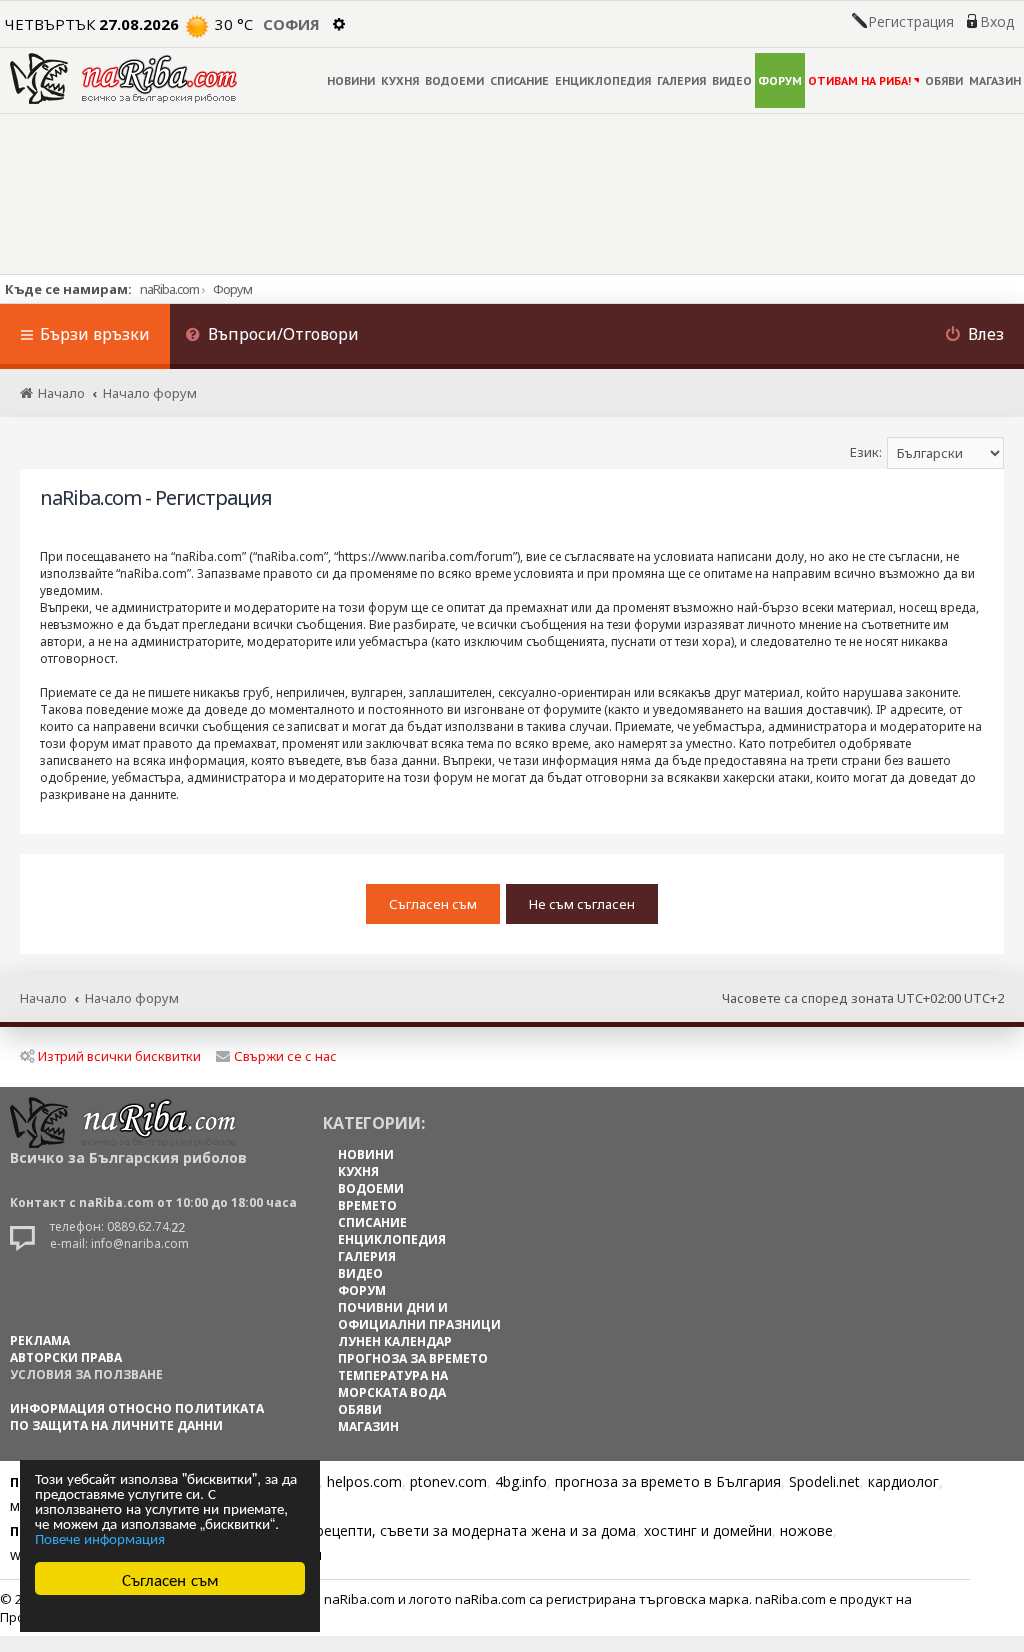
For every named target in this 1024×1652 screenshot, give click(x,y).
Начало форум (132, 998)
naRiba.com (169, 289)
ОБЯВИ (944, 80)
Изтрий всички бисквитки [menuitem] (119, 1056)
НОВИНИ (351, 80)
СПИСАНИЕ (519, 80)
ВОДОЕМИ (454, 80)
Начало (43, 998)
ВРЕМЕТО (367, 1205)
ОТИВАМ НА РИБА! (859, 80)
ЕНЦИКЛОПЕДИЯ (603, 80)
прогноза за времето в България (668, 1481)
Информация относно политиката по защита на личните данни (137, 1417)
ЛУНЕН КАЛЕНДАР (395, 1341)
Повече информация (100, 1537)
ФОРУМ (780, 80)
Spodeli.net (824, 1481)
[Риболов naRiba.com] (123, 78)
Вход (997, 22)
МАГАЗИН (995, 80)
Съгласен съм (170, 1578)
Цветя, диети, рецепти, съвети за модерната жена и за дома (426, 1530)
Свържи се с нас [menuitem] (285, 1056)
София (291, 24)
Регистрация (911, 22)
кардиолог (903, 1481)
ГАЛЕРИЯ (681, 80)
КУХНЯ (400, 80)
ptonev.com (448, 1481)
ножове (806, 1530)
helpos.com (364, 1481)
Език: (866, 452)
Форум (232, 289)
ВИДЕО (732, 80)
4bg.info (521, 1481)
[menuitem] (272, 336)
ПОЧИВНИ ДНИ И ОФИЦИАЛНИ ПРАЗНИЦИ (419, 1316)
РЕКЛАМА (40, 1340)
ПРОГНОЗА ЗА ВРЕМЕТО (413, 1358)
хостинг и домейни (708, 1530)
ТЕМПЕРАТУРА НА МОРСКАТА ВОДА (393, 1384)
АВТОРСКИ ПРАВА (66, 1357)
